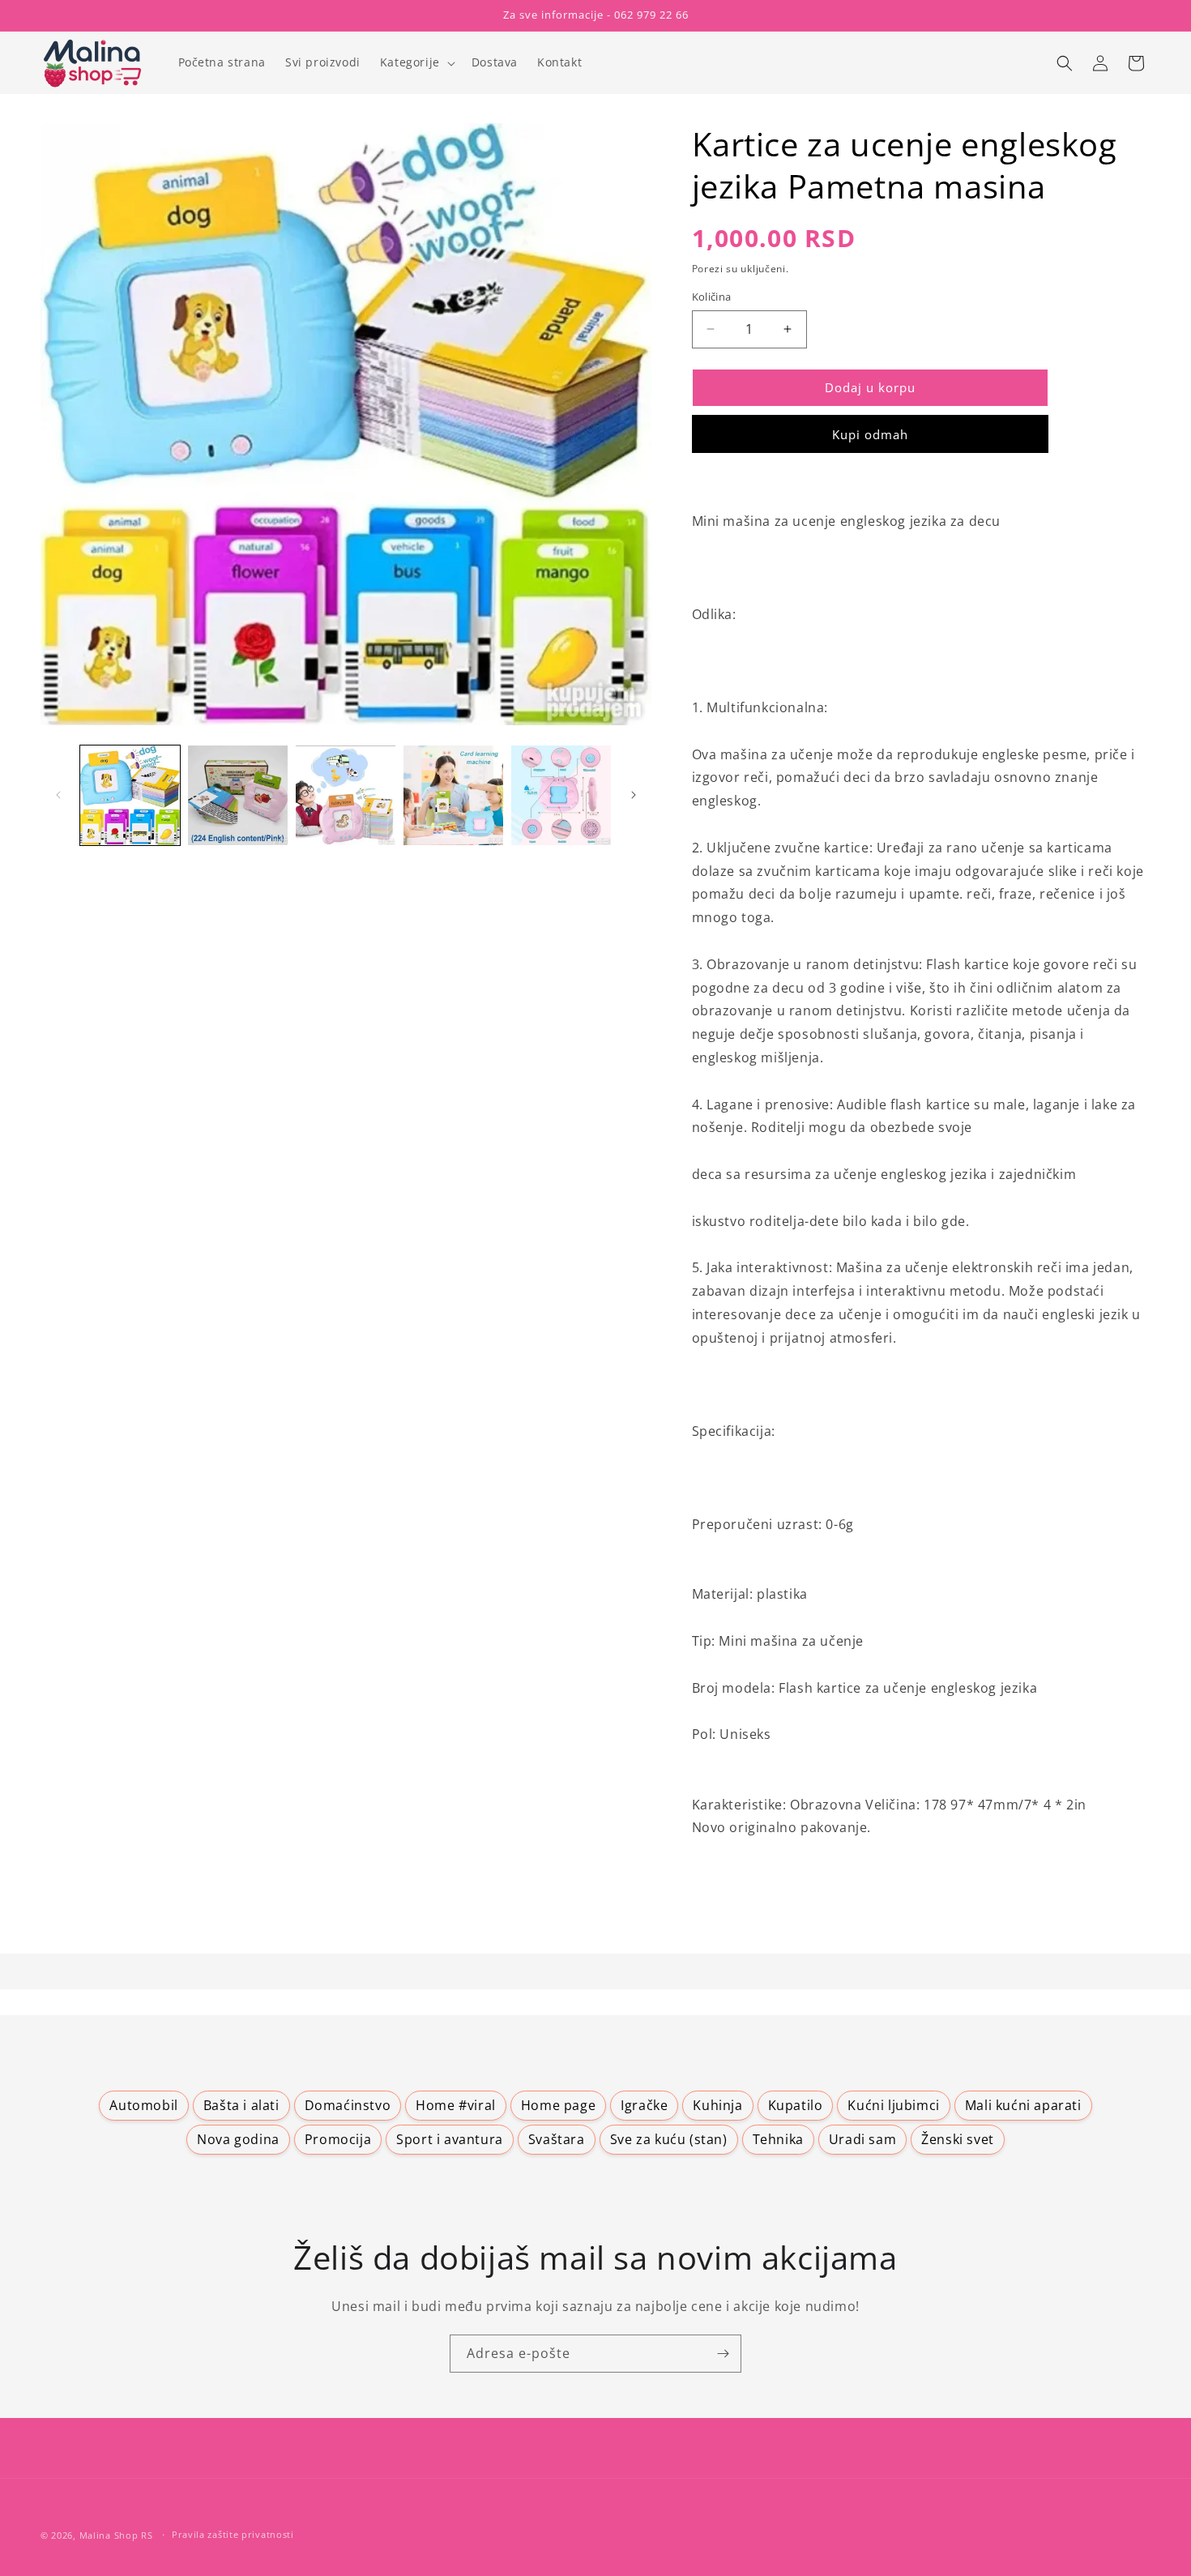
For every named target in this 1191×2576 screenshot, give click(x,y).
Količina (712, 297)
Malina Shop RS (116, 2535)
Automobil (143, 2105)
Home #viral (456, 2105)
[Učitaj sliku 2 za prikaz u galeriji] (238, 795)
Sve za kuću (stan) (669, 2139)
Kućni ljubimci (893, 2105)
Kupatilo (796, 2105)
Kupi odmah (870, 434)
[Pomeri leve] (58, 795)
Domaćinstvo (348, 2105)
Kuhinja (717, 2105)
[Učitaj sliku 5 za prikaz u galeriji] (561, 795)
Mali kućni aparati (1023, 2105)
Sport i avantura (450, 2139)
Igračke (644, 2105)
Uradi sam (862, 2139)
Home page (558, 2105)
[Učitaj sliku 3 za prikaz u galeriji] (346, 795)
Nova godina (238, 2139)
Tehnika (778, 2139)
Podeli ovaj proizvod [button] (770, 1914)
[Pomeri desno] (634, 795)
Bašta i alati (241, 2105)
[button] (416, 62)
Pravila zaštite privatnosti (233, 2534)
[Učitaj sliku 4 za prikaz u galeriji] (453, 795)
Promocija (338, 2139)
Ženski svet (958, 2139)
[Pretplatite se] (723, 2354)
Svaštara (557, 2139)
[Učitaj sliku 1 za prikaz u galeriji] (130, 795)
